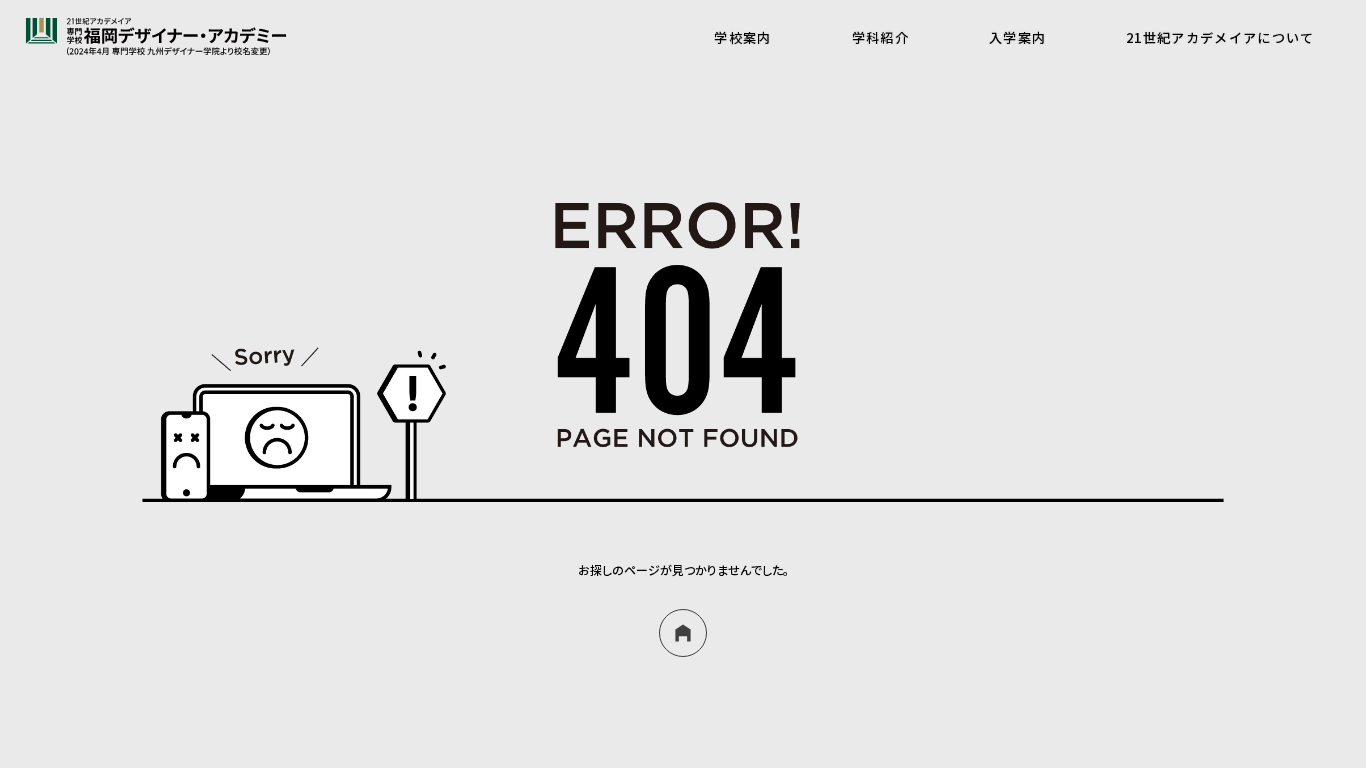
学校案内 (742, 37)
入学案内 (1017, 37)
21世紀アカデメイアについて (1220, 37)
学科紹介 (880, 37)
